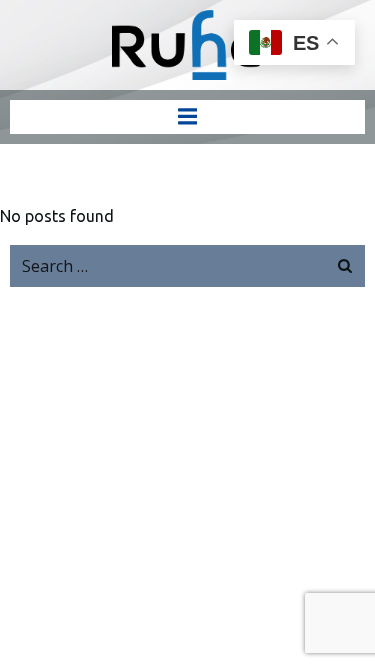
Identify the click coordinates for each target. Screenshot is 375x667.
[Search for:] (167, 266)
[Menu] (188, 117)
